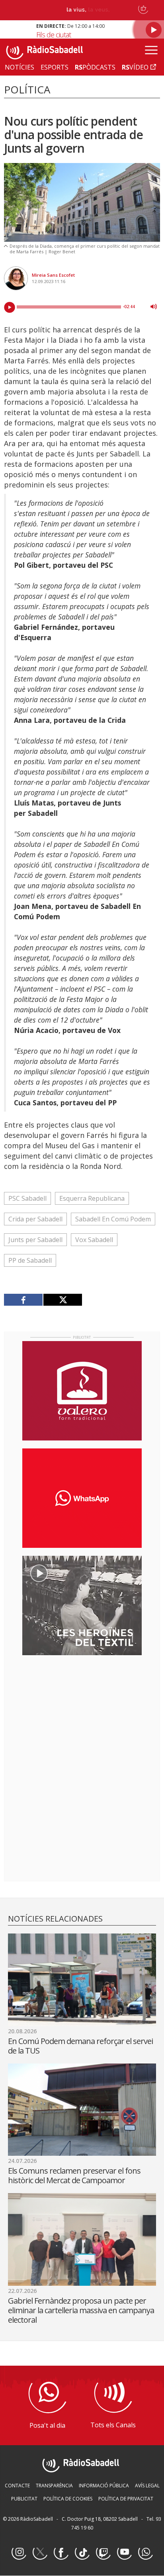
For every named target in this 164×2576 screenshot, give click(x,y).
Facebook (61, 2553)
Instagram (19, 2553)
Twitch (103, 2553)
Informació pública (104, 2486)
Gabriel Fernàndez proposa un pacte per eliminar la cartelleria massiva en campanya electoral (81, 2310)
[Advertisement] (82, 1713)
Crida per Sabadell (35, 1219)
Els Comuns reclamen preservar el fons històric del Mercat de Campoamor (74, 2175)
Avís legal (147, 2486)
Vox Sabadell (94, 1240)
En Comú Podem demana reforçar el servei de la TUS (80, 2046)
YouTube (124, 2553)
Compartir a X (62, 1300)
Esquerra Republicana (92, 1198)
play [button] (10, 307)
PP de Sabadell (30, 1260)
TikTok (82, 2553)
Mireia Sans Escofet (53, 275)
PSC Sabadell (27, 1198)
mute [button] (154, 307)
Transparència (54, 2486)
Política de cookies (68, 2499)
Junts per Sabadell (35, 1240)
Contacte (17, 2486)
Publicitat (24, 2499)
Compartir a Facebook (23, 1300)
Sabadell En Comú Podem (113, 1219)
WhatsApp (145, 2553)
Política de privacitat (126, 2499)
